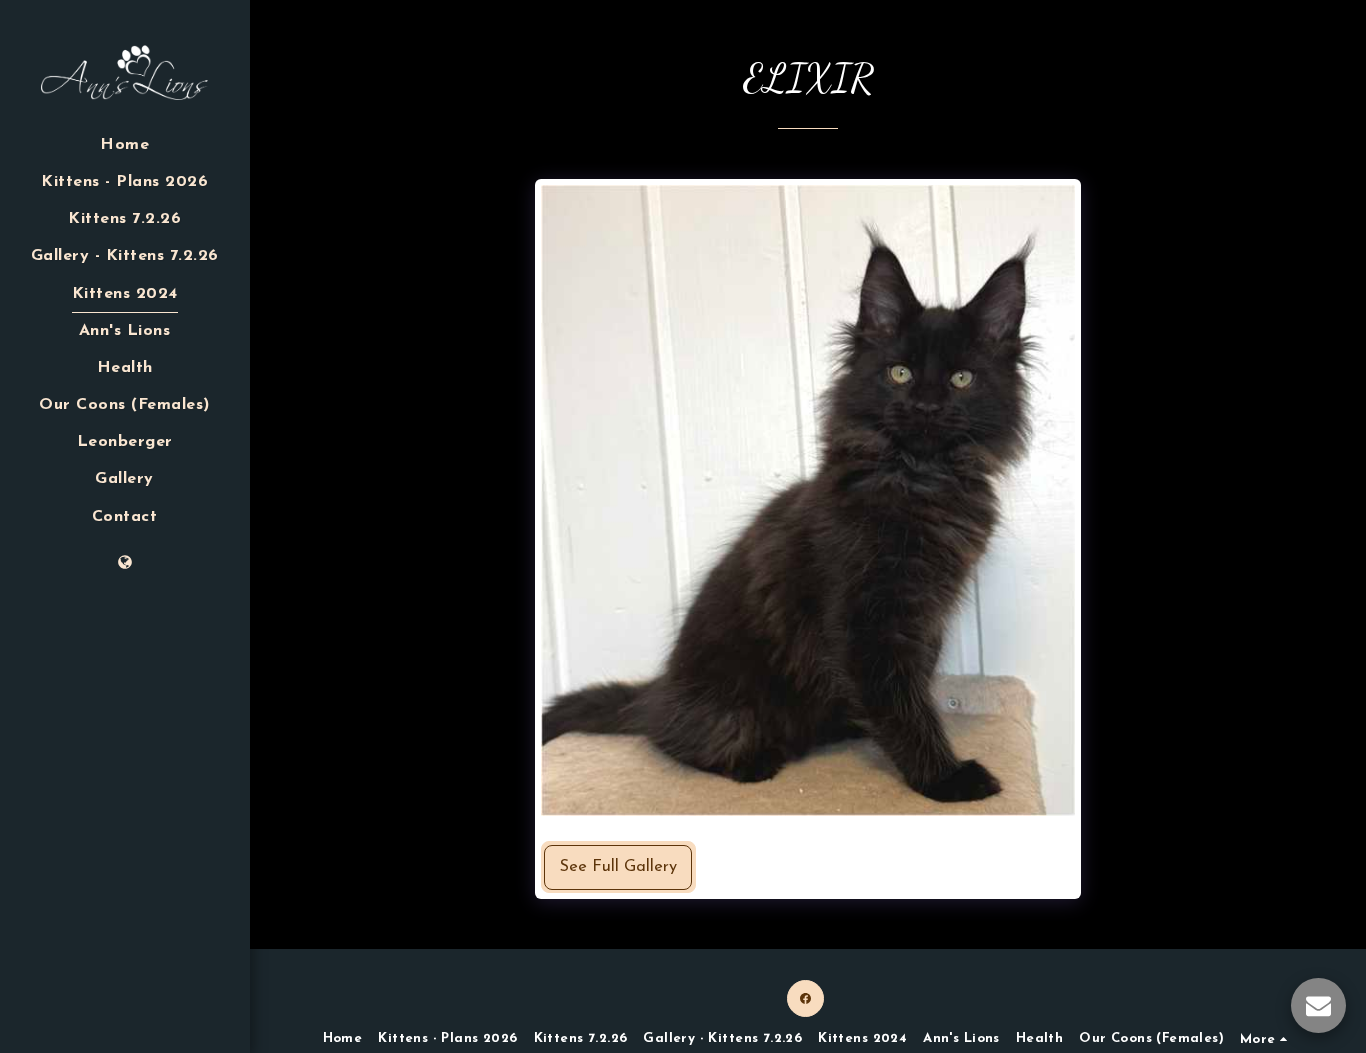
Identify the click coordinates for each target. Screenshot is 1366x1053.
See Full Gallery (618, 867)
